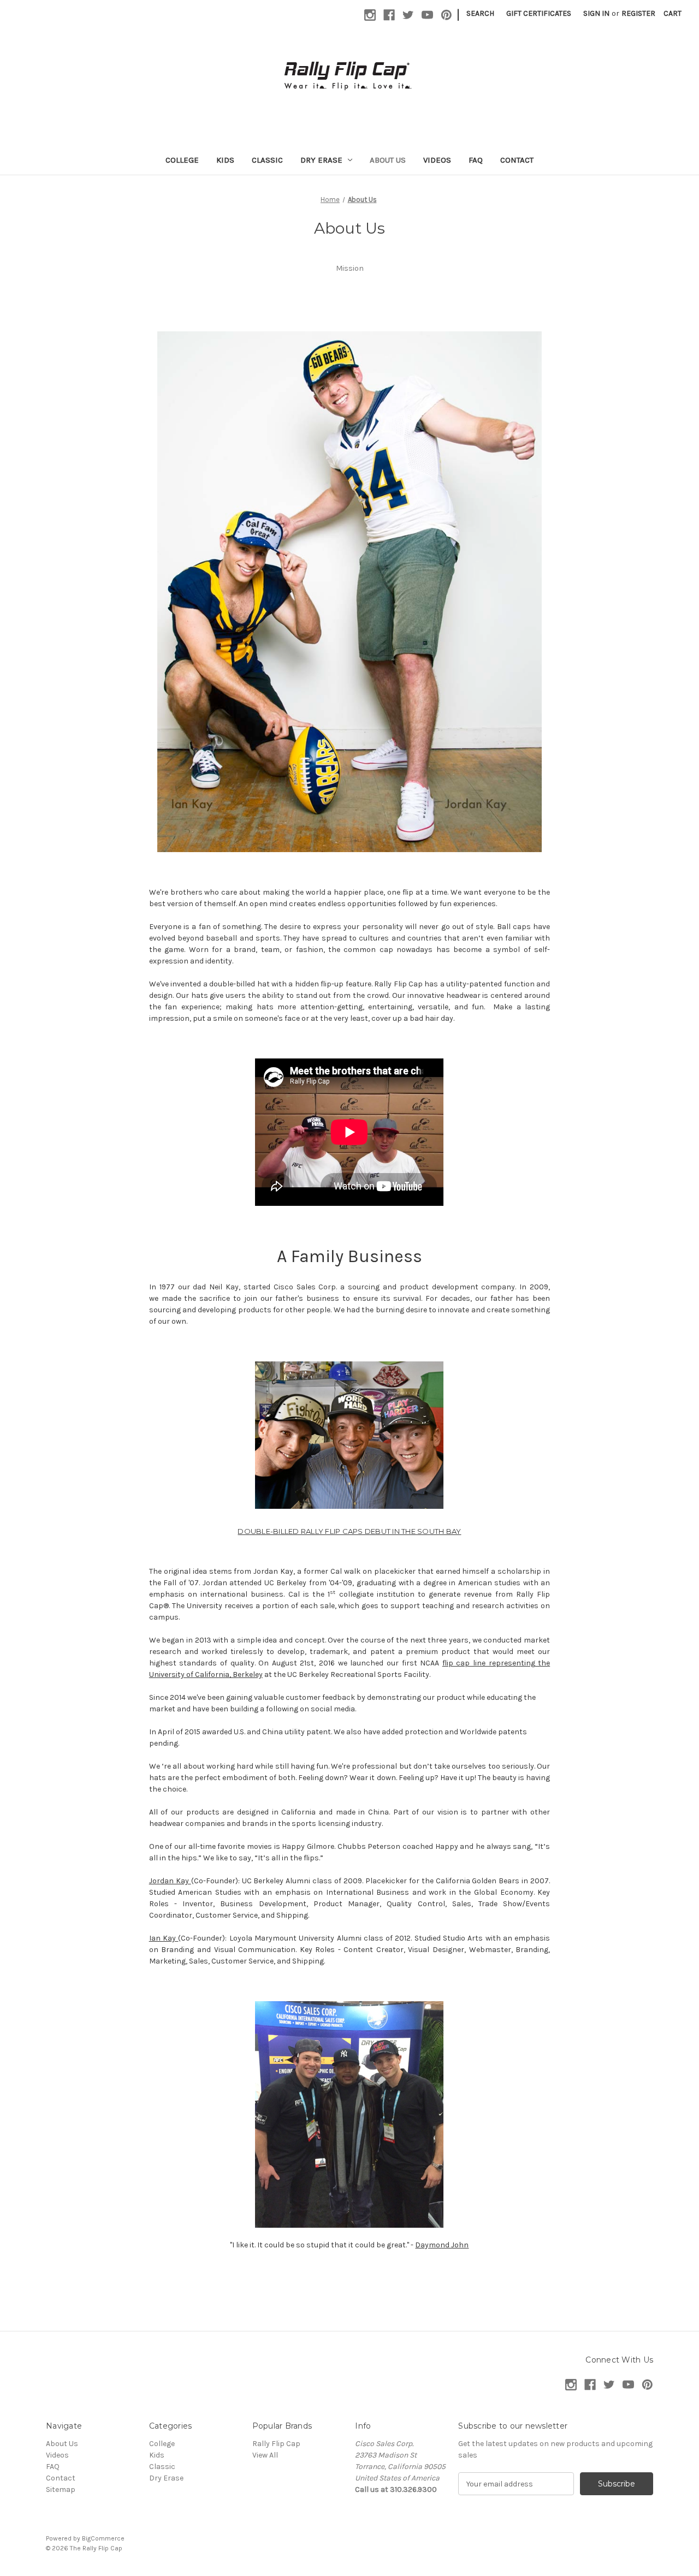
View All (265, 2455)
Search (480, 13)
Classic (267, 160)
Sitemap (61, 2489)
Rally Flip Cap (276, 2444)
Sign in (596, 13)
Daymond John (442, 2245)
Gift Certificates (539, 13)
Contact (517, 160)
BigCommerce (103, 2538)
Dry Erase (321, 160)
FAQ (476, 160)
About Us (388, 160)
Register (638, 13)
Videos (437, 160)
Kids (225, 160)
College (182, 160)
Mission (350, 268)
